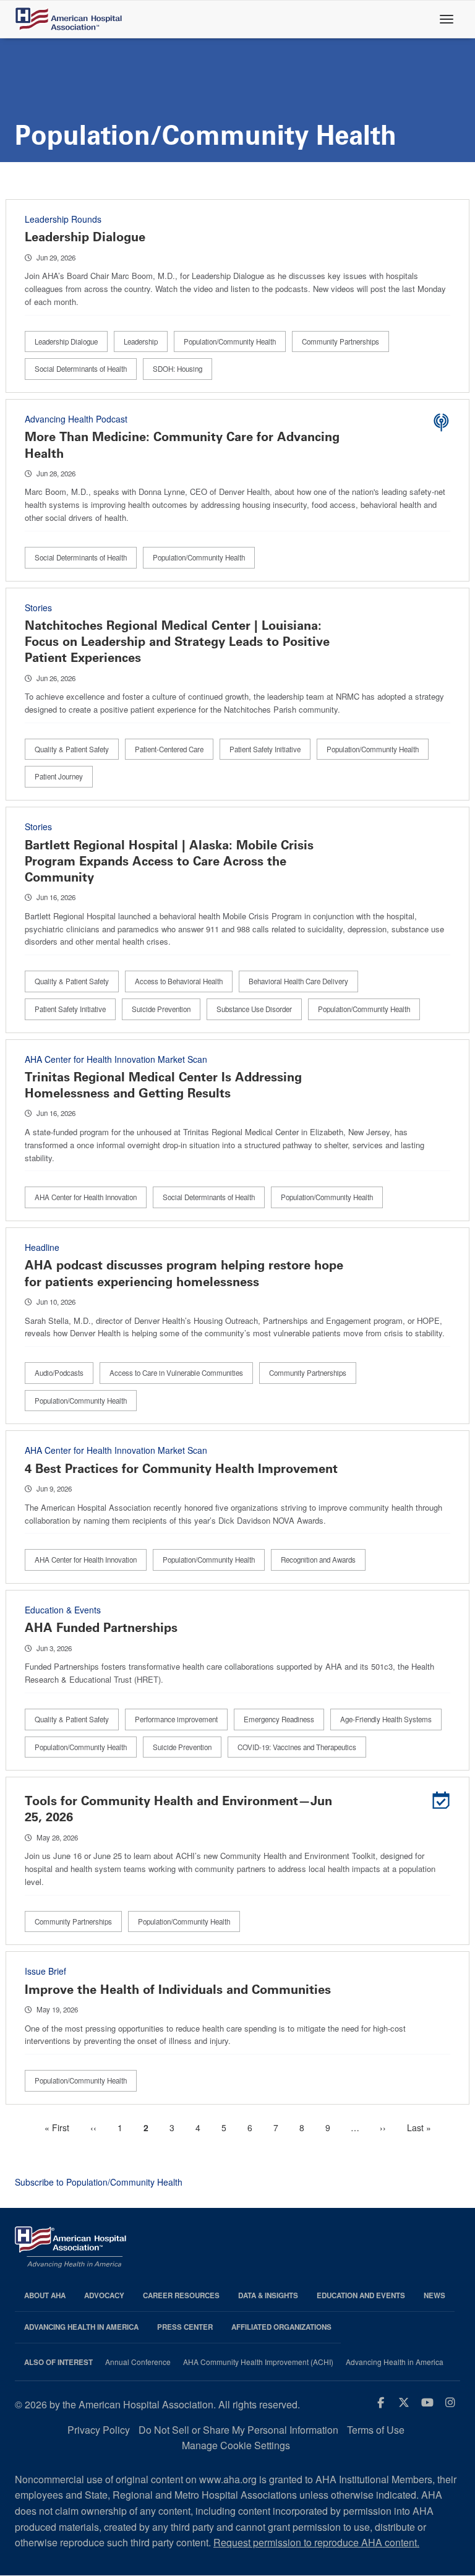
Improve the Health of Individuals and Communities (178, 1990)
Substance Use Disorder (254, 1009)
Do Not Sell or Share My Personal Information (238, 2430)
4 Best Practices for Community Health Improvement (181, 1469)
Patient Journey (59, 776)
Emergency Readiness (279, 1719)
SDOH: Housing (178, 369)
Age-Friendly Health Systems (386, 1719)
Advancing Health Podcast (76, 419)
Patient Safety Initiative (265, 749)
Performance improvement (176, 1719)
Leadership (141, 341)
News (434, 2295)
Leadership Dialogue (85, 237)
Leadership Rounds (63, 219)
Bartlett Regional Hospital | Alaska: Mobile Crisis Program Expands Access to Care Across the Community (169, 861)
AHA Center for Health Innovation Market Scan (116, 1059)
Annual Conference (138, 2362)
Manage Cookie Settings (236, 2445)
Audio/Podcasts (59, 1373)
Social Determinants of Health (81, 369)
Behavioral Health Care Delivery (298, 981)
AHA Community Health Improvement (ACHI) (258, 2362)
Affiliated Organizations (281, 2327)
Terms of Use (376, 2430)
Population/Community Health (230, 341)
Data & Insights (268, 2295)
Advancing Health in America (81, 2327)
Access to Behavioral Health (179, 981)
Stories (38, 608)
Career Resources (181, 2295)
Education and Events (361, 2295)
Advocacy (104, 2295)
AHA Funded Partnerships (101, 1628)
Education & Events (63, 1610)
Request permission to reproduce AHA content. (316, 2542)
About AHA (45, 2295)
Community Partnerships (340, 341)
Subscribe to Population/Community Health (99, 2182)
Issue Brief (45, 1971)
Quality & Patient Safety (72, 749)
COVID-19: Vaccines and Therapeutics (297, 1747)
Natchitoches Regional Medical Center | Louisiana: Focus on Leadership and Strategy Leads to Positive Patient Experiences (177, 642)
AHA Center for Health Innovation (86, 1197)
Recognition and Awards (318, 1560)
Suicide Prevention (161, 1009)
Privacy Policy (99, 2430)
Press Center (185, 2327)
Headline (42, 1247)
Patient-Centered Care (169, 749)
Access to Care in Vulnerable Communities (176, 1373)
